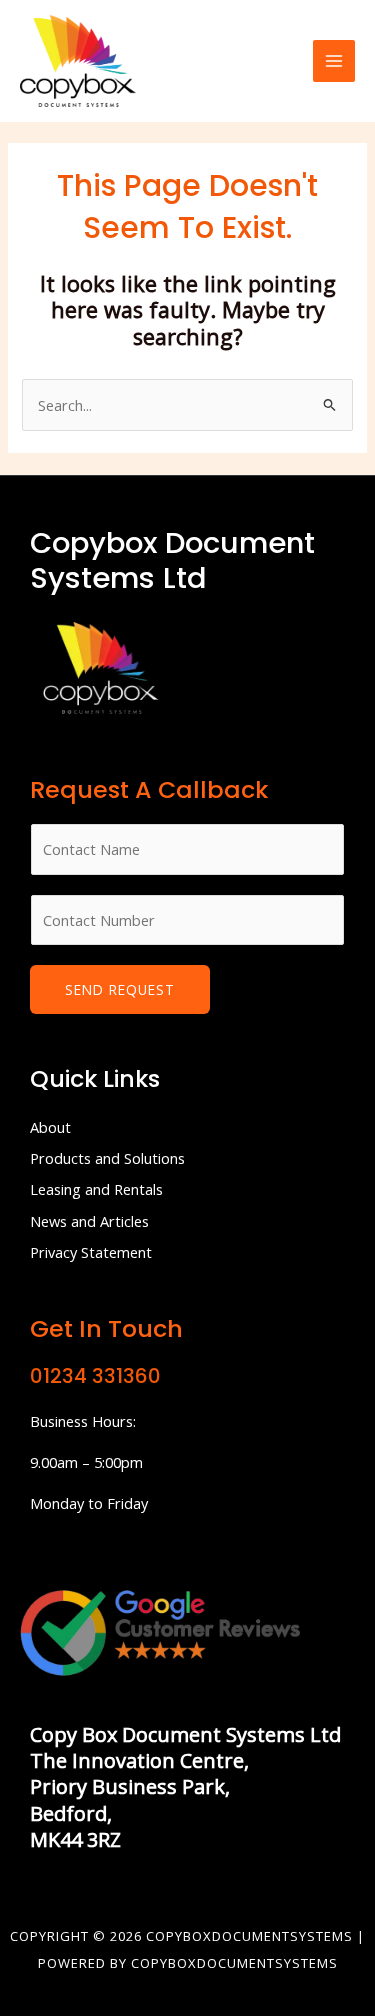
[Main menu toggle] (334, 61)
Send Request (120, 989)
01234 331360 (95, 1376)
